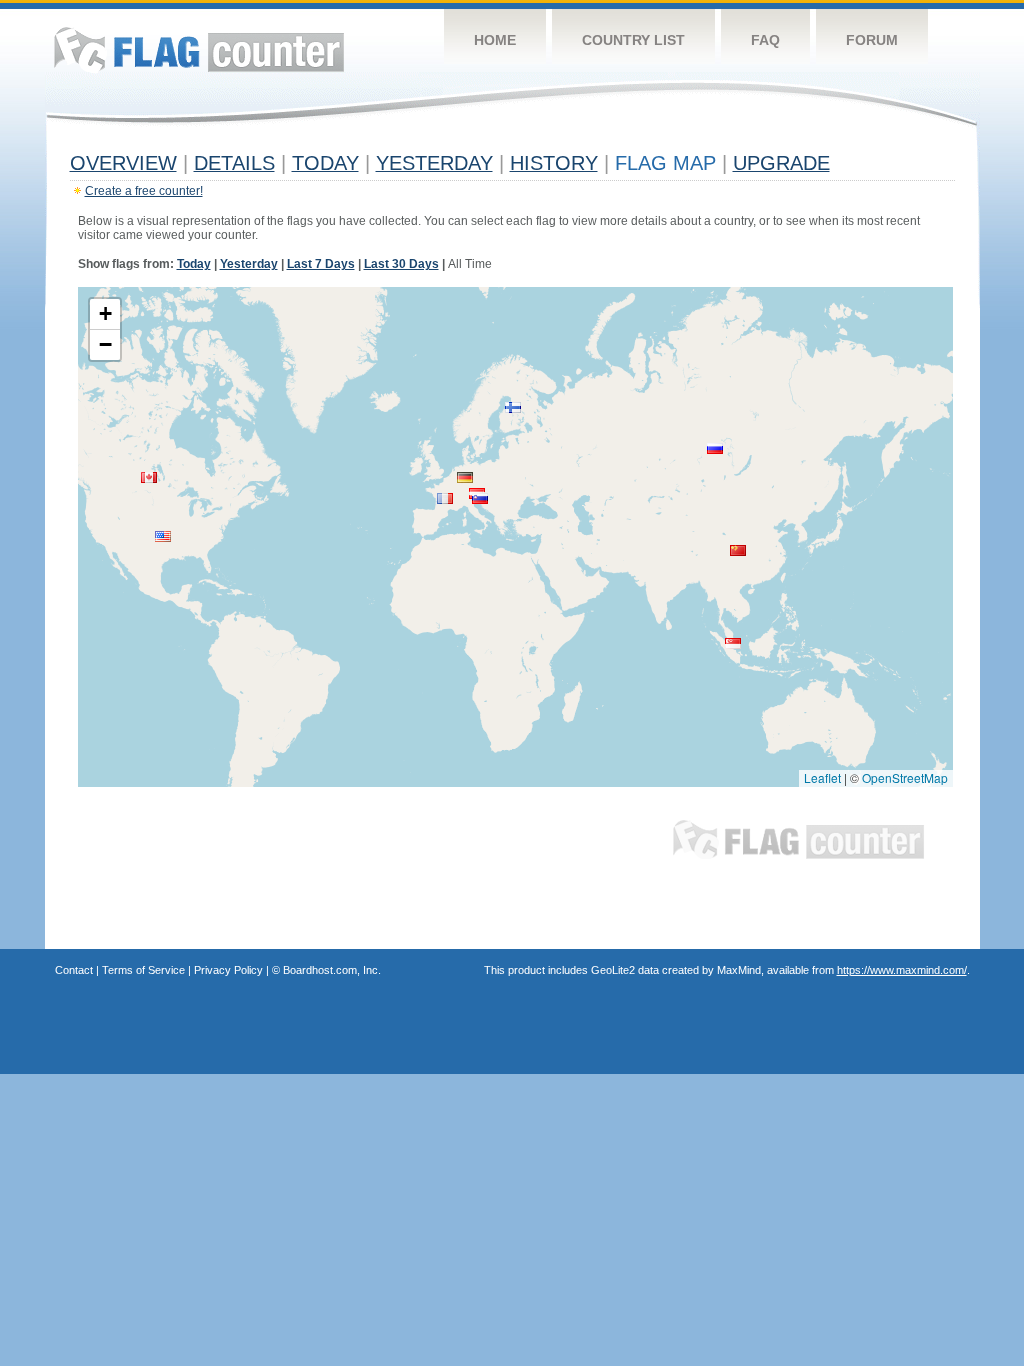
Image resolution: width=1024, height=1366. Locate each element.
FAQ (765, 40)
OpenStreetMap (905, 777)
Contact (74, 970)
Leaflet (822, 777)
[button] (163, 536)
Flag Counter (199, 49)
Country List (633, 40)
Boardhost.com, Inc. (332, 970)
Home (495, 40)
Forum (872, 40)
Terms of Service (143, 970)
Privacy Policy (228, 970)
